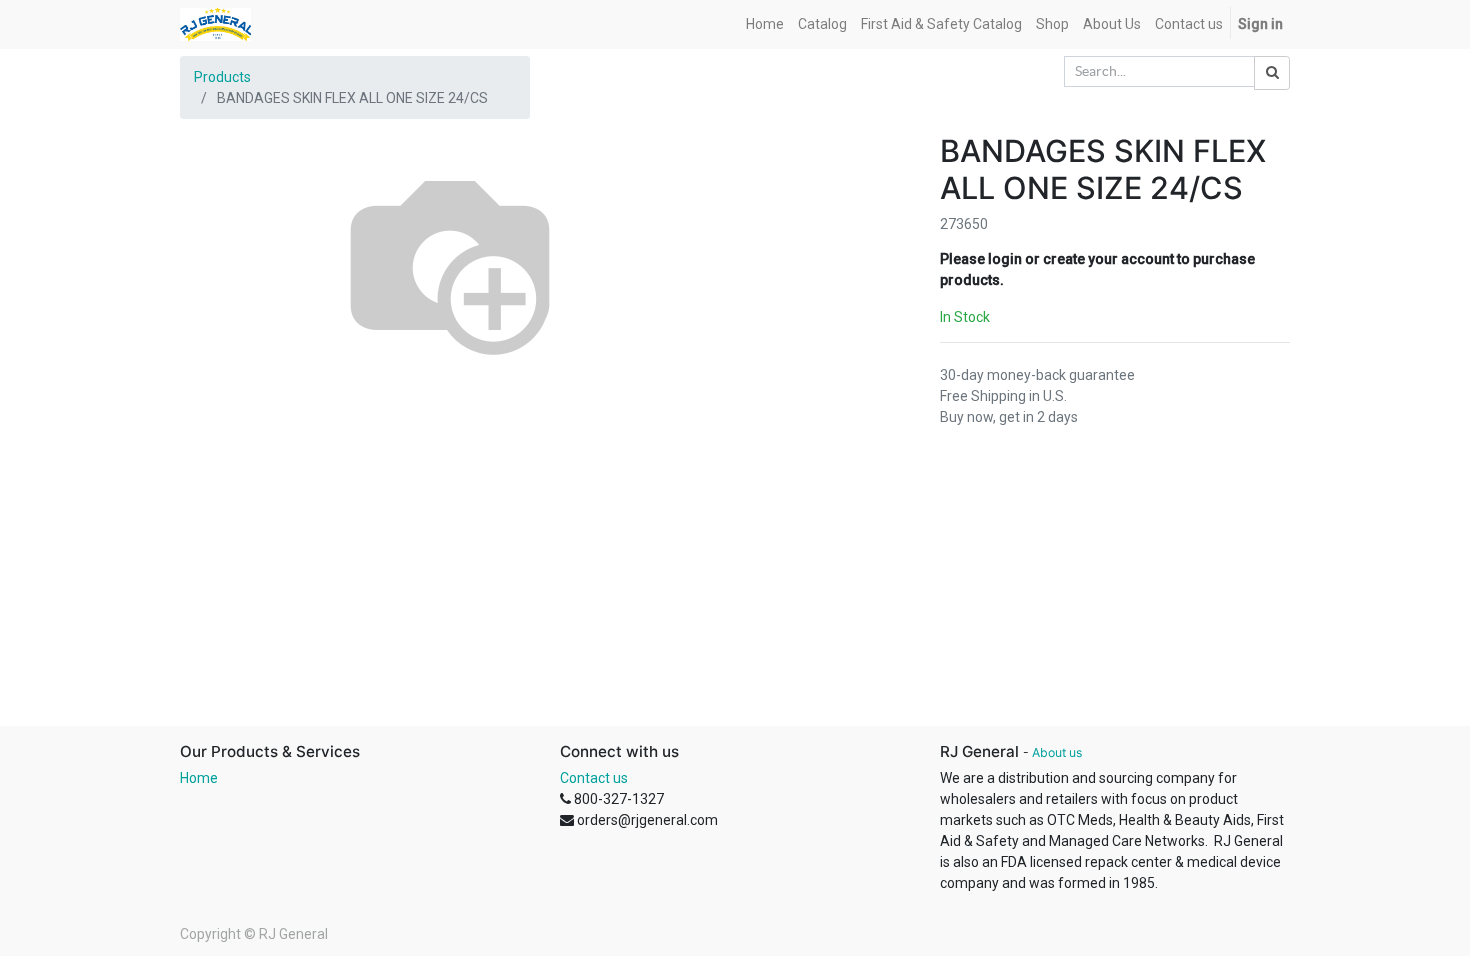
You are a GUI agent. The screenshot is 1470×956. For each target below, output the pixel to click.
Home (199, 778)
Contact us (594, 778)
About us (1057, 752)
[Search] (1272, 73)
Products (222, 77)
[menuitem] (765, 24)
